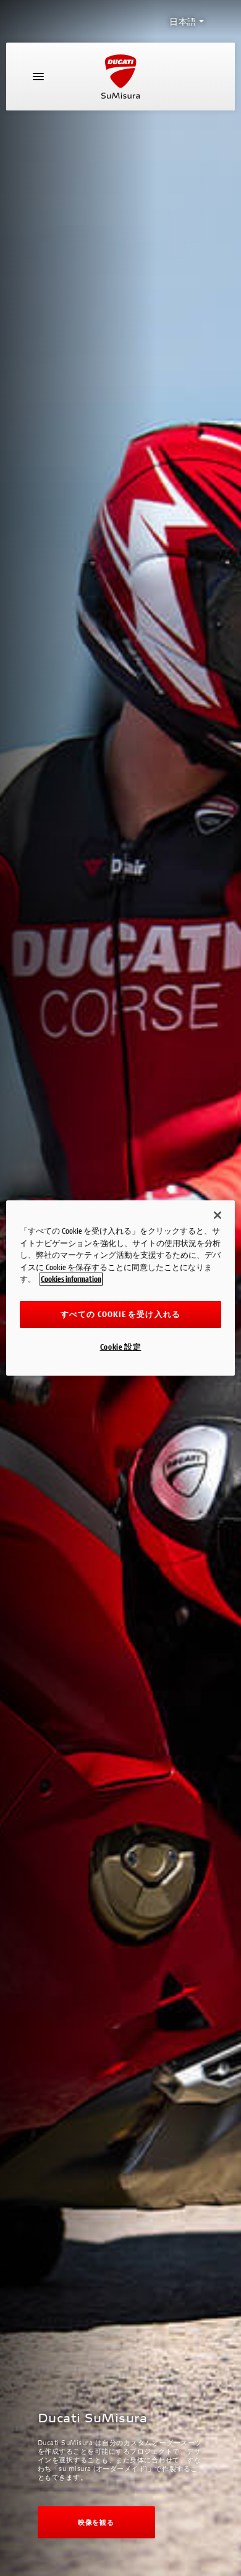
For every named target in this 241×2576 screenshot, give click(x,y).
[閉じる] (218, 1215)
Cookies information (71, 1279)
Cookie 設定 (121, 1347)
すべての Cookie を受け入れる (120, 1314)
